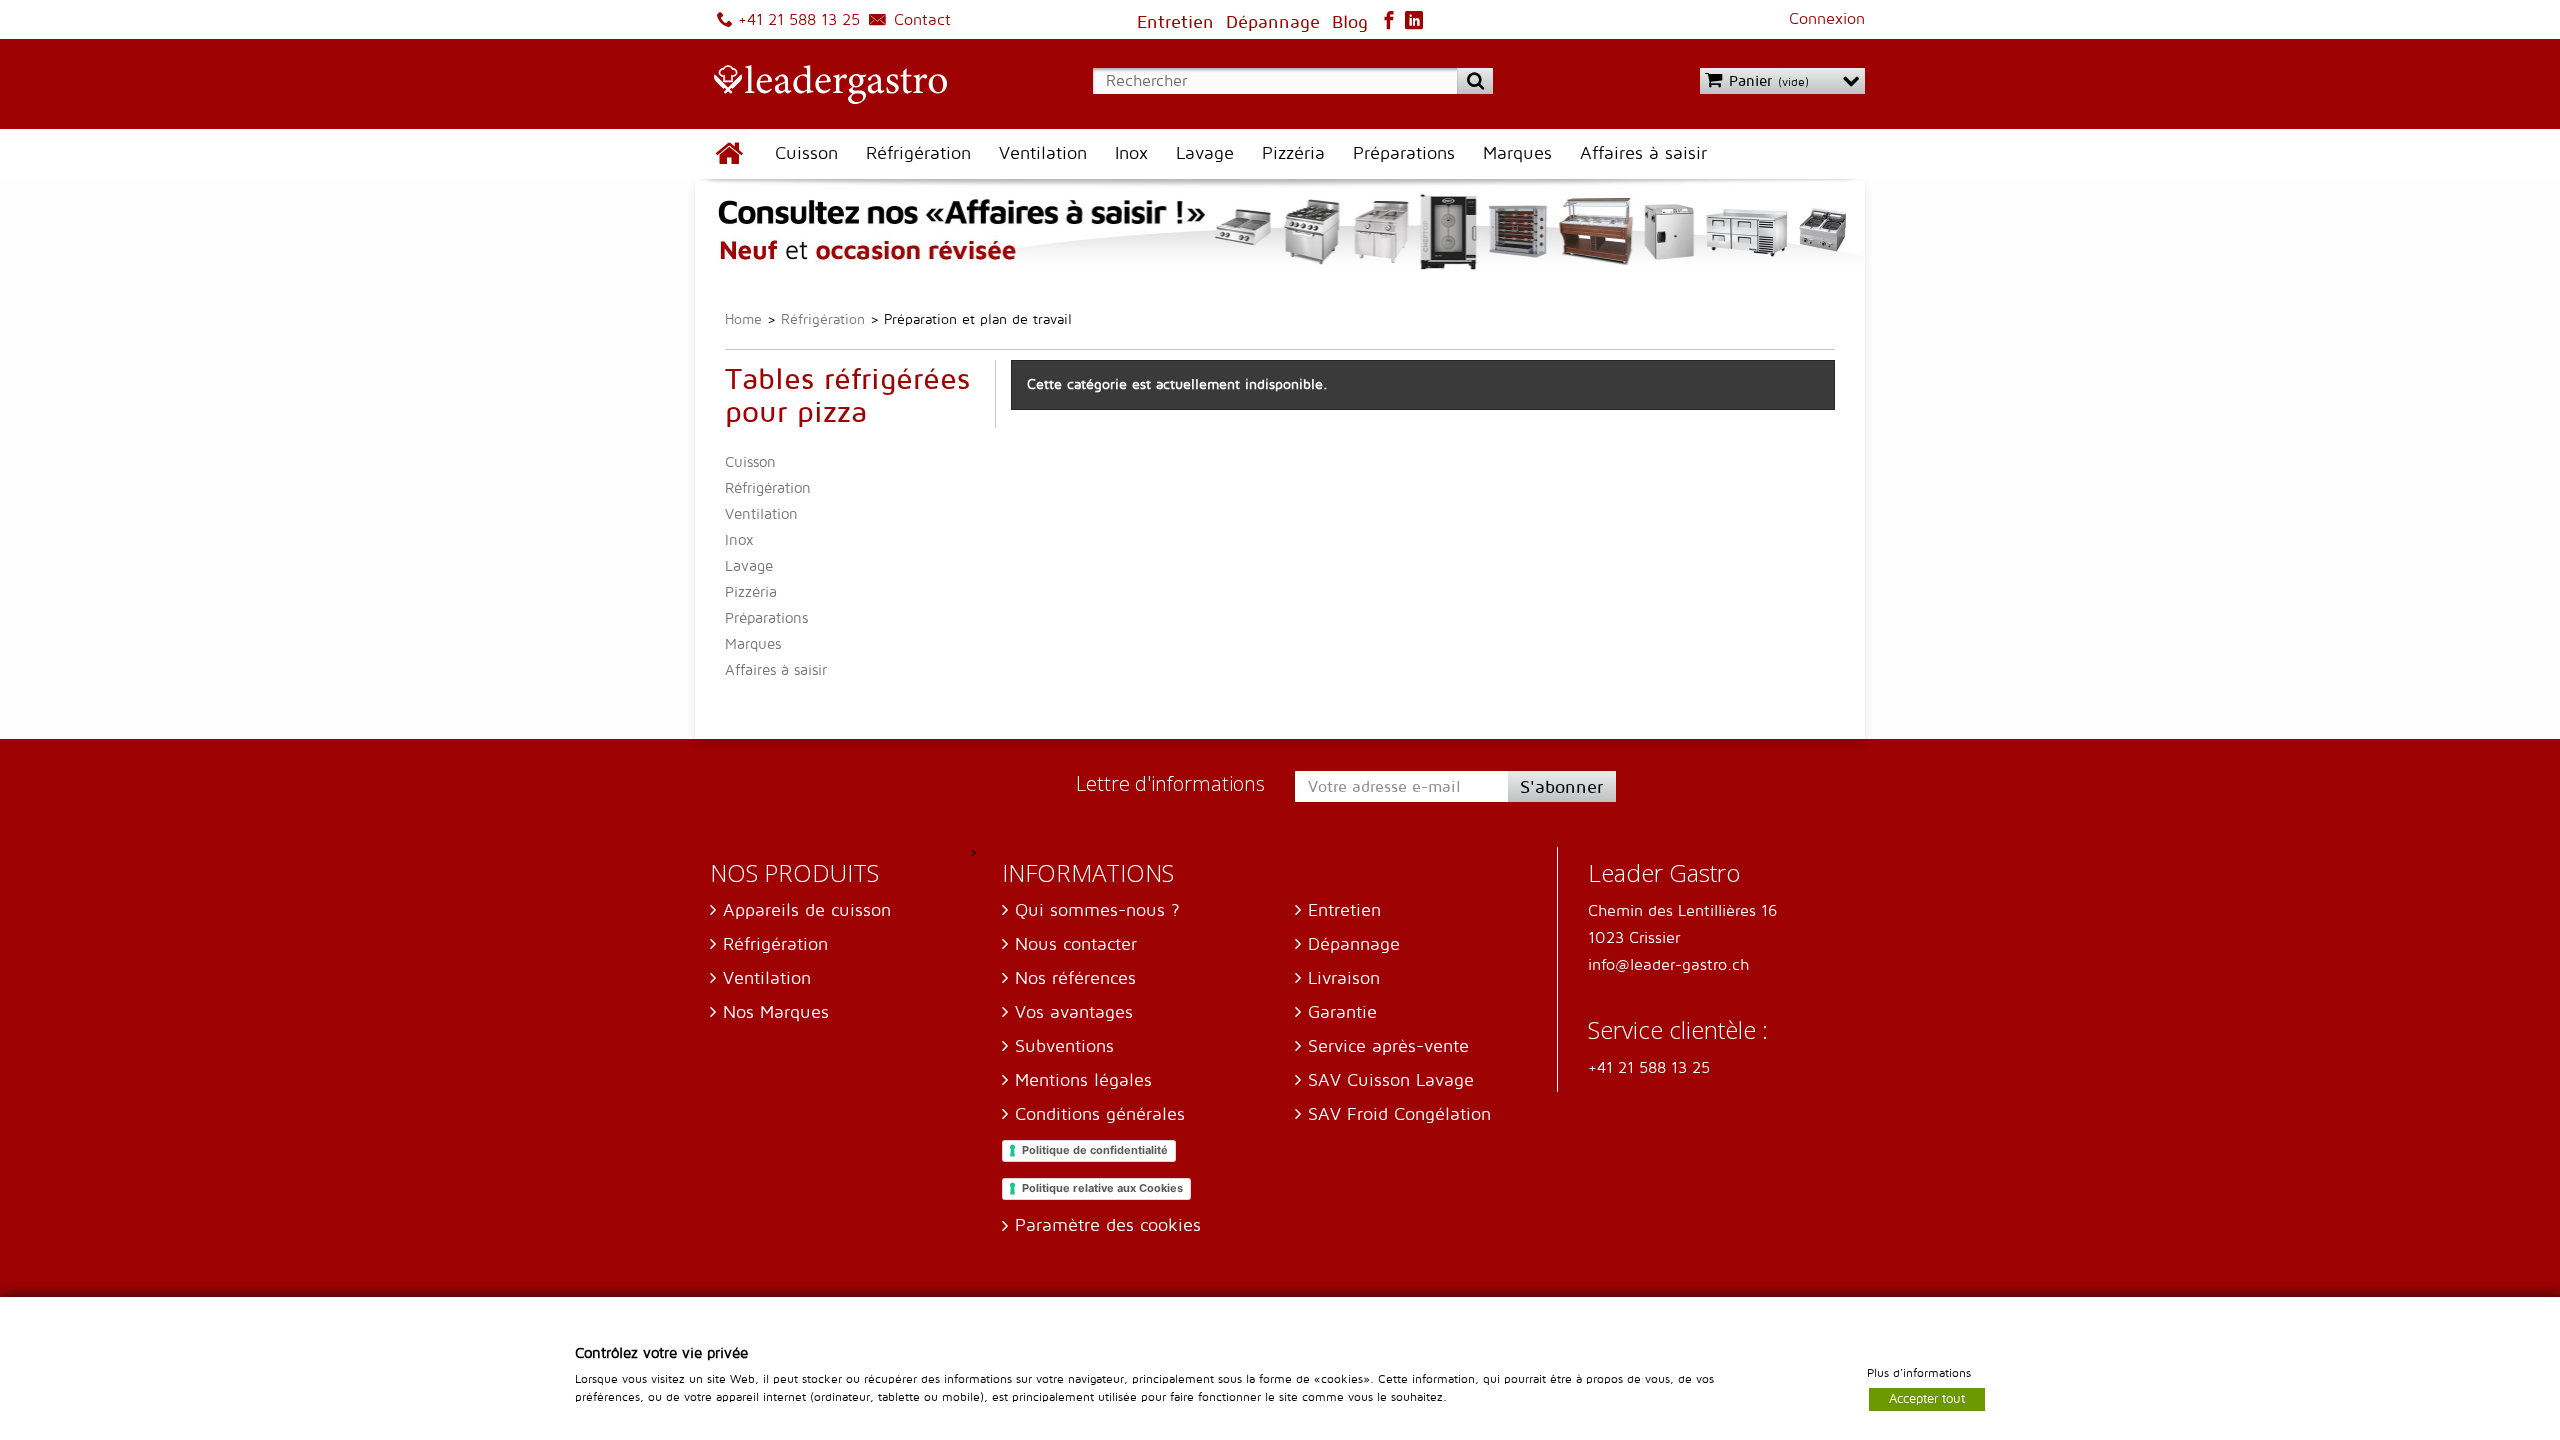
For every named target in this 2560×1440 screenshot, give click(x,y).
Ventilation (1043, 153)
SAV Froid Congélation (1399, 1114)
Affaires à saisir (1643, 153)
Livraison (1344, 978)
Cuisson (806, 153)
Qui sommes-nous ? (1097, 910)
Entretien (1344, 910)
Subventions (1064, 1046)
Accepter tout (1927, 1398)
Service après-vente (1388, 1046)
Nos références (1075, 978)
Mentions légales (1083, 1080)
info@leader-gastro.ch (1668, 965)
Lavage (1205, 153)
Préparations (1404, 153)
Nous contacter (1076, 944)
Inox (1131, 153)
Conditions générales (1100, 1114)
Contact (920, 20)
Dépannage (1354, 944)
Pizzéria (1293, 153)
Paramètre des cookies (1108, 1225)
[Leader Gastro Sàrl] (821, 86)
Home (743, 319)
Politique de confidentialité (1095, 1150)
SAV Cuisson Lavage (1391, 1080)
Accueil (728, 154)
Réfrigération (918, 153)
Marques (1517, 153)
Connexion (1827, 19)
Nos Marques (776, 1012)
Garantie (1342, 1012)
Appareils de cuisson (807, 910)
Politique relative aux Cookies (1102, 1188)
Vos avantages (1074, 1012)
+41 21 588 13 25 (796, 20)
